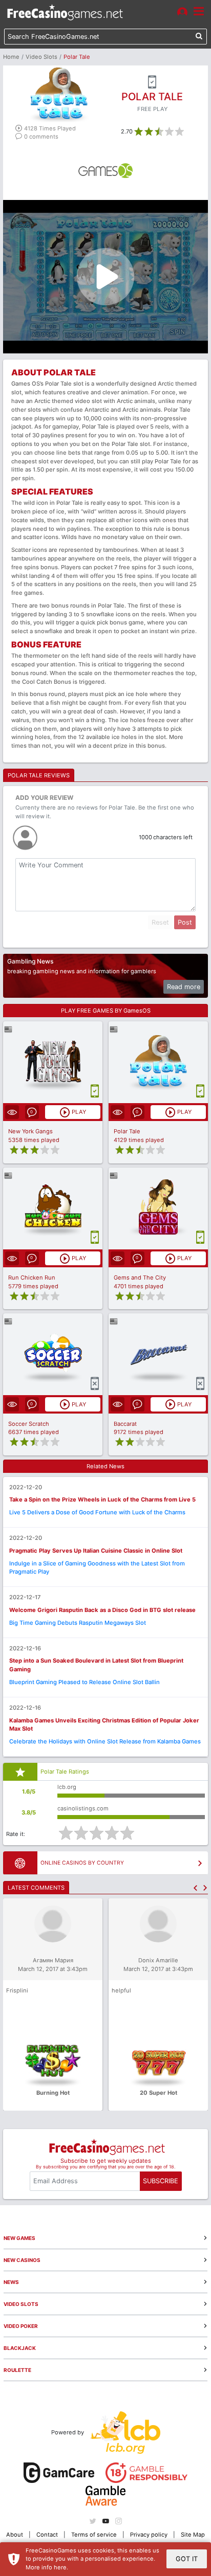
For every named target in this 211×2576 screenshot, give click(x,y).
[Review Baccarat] (159, 1354)
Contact (47, 2535)
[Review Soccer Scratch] (53, 1354)
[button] (195, 1888)
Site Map (193, 2535)
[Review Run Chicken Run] (53, 1208)
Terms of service (94, 2535)
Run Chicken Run (32, 1278)
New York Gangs (30, 1131)
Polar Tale (127, 1131)
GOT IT (187, 2559)
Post (185, 922)
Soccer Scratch (29, 1424)
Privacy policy (149, 2535)
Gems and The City (140, 1278)
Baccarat (125, 1424)
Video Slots (41, 57)
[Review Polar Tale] (159, 1062)
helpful (121, 1990)
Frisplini (17, 1990)
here (60, 2567)
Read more (184, 987)
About (15, 2535)
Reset (160, 922)
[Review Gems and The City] (159, 1208)
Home (11, 57)
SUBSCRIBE (161, 2181)
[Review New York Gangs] (53, 1062)
